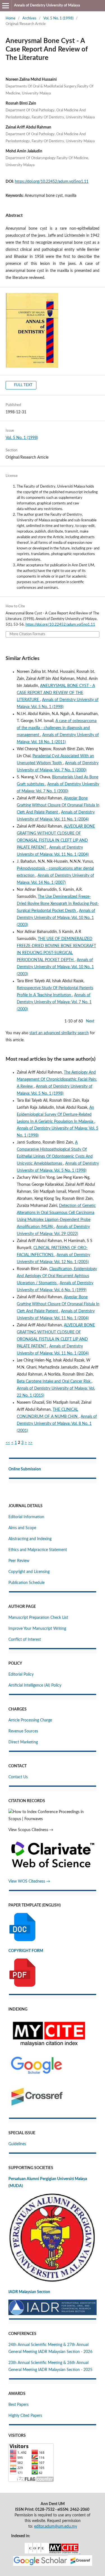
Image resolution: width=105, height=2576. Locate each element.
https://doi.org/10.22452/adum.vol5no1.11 (52, 182)
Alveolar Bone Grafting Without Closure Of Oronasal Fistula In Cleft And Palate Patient (58, 805)
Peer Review (19, 1561)
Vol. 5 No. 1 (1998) (58, 18)
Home (11, 18)
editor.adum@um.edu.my (56, 2527)
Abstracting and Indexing (30, 1539)
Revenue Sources (23, 1731)
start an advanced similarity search (59, 1033)
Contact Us (18, 1777)
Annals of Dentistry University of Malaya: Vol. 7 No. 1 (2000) (54, 1002)
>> (30, 1443)
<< (8, 1443)
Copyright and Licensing (29, 1572)
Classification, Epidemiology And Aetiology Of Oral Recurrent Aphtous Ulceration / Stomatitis (57, 1276)
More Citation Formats (27, 634)
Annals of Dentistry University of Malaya (47, 5)
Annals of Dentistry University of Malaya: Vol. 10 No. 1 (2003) (56, 918)
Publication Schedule (26, 1583)
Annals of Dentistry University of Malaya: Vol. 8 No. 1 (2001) (57, 1424)
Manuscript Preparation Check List (38, 1618)
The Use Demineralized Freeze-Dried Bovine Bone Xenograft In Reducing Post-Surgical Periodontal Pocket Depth (58, 904)
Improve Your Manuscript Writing (37, 1629)
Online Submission (25, 1469)
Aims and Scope (22, 1528)
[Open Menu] (6, 6)
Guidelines (17, 2144)
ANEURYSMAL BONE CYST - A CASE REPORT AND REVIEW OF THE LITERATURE (56, 693)
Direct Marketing (23, 1742)
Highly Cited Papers (25, 2416)
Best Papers (18, 2405)
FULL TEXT (23, 385)
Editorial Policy (21, 1674)
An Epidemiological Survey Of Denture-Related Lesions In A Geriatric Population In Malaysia (56, 1115)
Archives (29, 18)
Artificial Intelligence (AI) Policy (35, 1685)
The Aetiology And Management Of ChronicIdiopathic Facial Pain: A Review (57, 1079)
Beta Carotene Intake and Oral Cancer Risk (54, 1381)
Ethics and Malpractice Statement (38, 1550)
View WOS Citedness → (29, 1881)
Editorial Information (26, 1517)
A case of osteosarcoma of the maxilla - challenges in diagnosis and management (57, 728)
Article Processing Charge (30, 1720)
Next (90, 1021)
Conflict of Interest (25, 1640)
